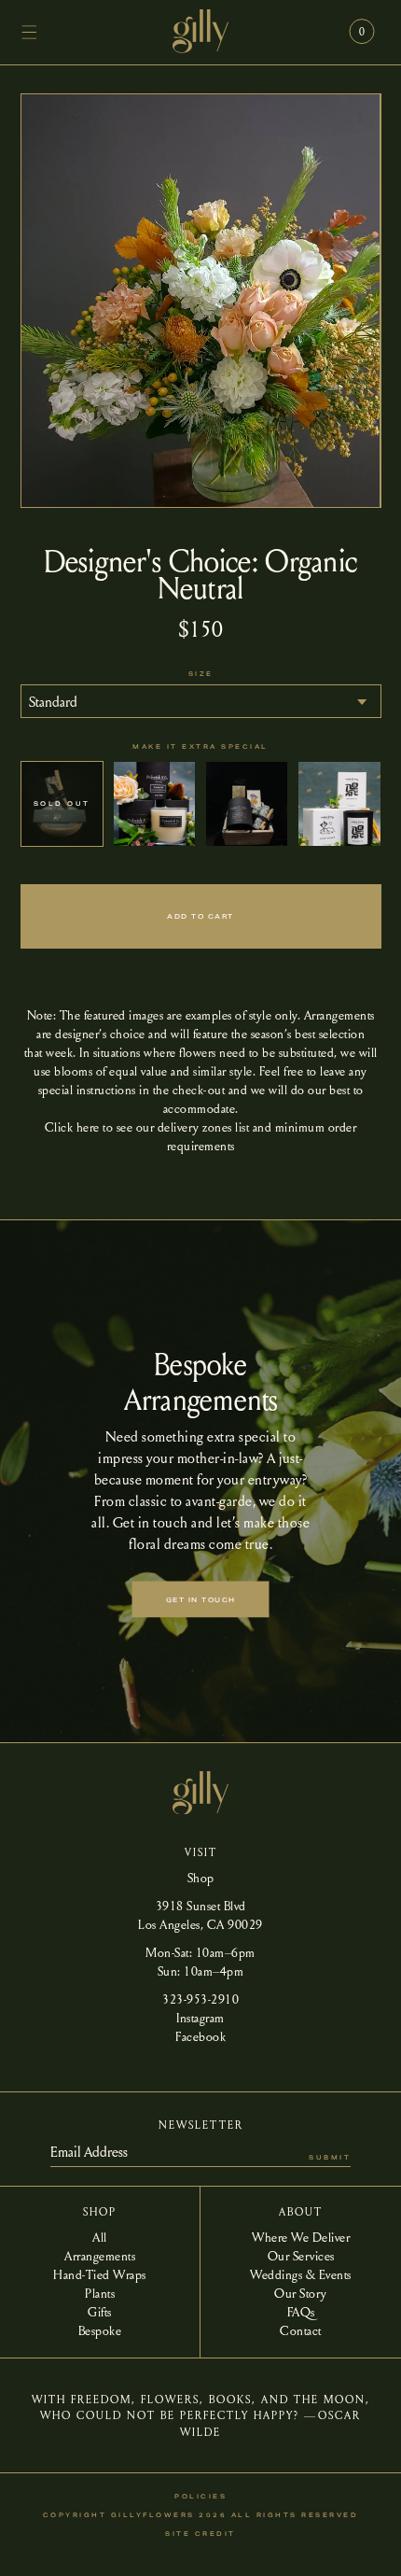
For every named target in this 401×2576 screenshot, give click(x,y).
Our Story (301, 2292)
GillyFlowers (153, 2515)
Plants (100, 2292)
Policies (200, 2496)
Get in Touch (201, 1600)
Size (201, 674)
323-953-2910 (200, 1998)
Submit (330, 2157)
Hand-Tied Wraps (100, 2273)
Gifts (100, 2311)
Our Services (301, 2255)
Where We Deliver (301, 2236)
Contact (301, 2330)
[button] (30, 32)
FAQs (301, 2311)
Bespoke (100, 2330)
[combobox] (201, 701)
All (100, 2236)
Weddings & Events (301, 2273)
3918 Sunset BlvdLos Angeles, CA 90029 (200, 1914)
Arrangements (100, 2255)
